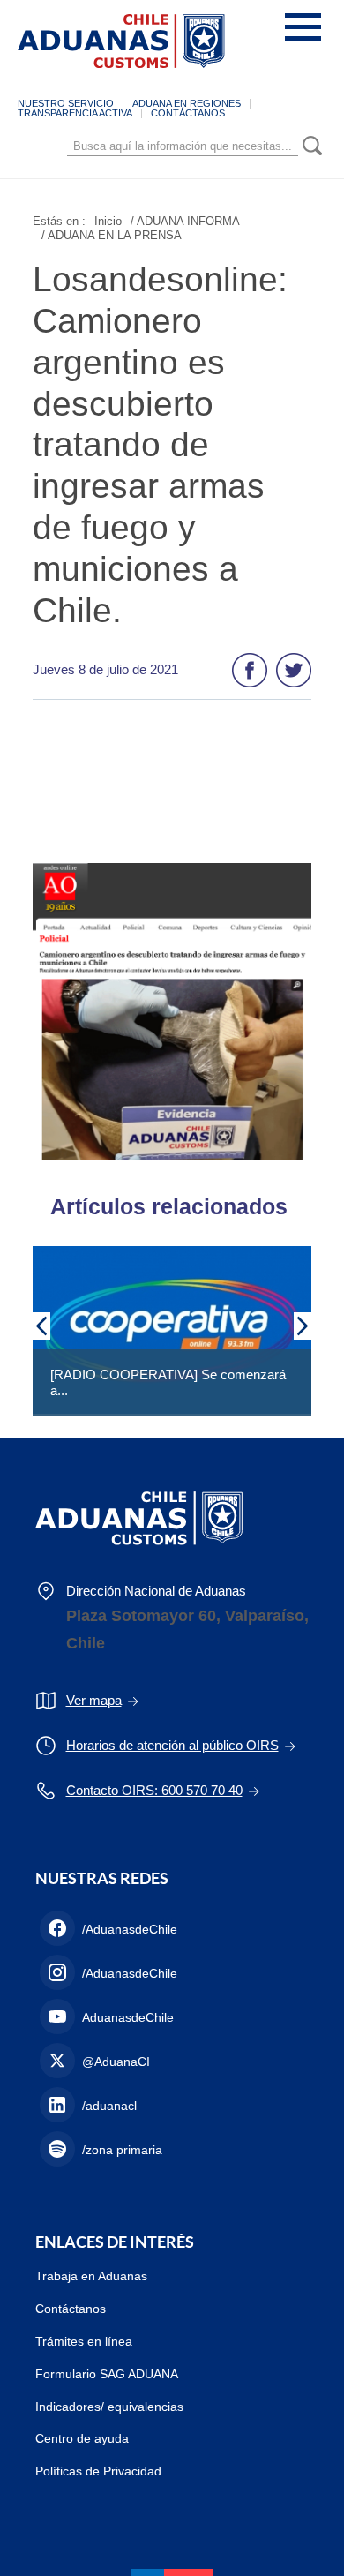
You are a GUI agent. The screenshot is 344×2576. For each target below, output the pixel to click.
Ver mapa (94, 1700)
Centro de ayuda (82, 2438)
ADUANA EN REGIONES (187, 103)
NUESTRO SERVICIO (66, 103)
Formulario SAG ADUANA (107, 2374)
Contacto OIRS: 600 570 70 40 (154, 1790)
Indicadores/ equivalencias (109, 2407)
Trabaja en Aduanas (91, 2276)
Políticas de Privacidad (98, 2471)
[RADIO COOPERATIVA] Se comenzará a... (168, 1382)
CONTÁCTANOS (188, 113)
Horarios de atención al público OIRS (172, 1745)
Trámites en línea (84, 2341)
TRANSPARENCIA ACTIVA (75, 113)
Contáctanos (71, 2309)
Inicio (108, 221)
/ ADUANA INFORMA (185, 221)
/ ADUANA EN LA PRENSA (112, 235)
